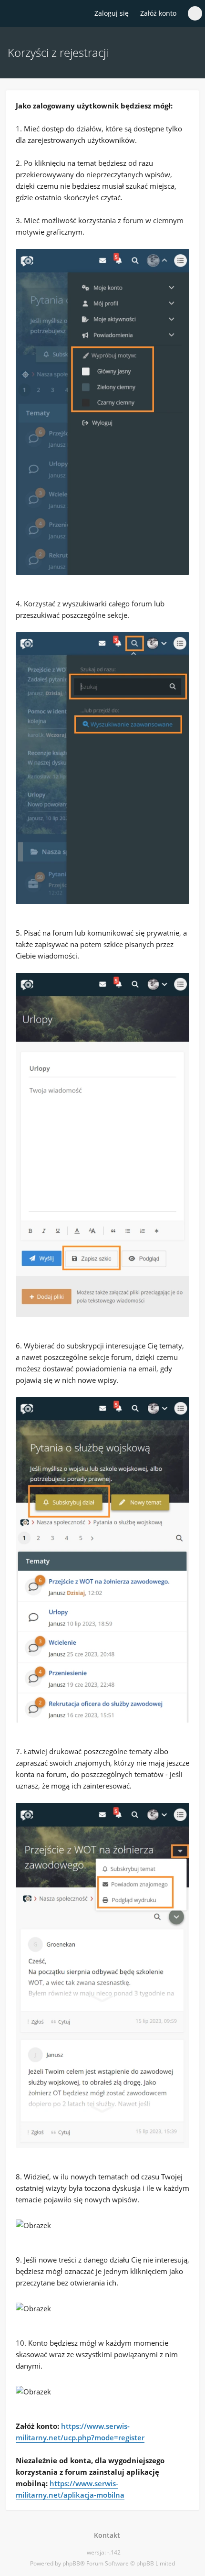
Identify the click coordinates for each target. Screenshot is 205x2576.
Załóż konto (158, 13)
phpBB (71, 2563)
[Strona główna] (13, 14)
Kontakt (105, 2535)
